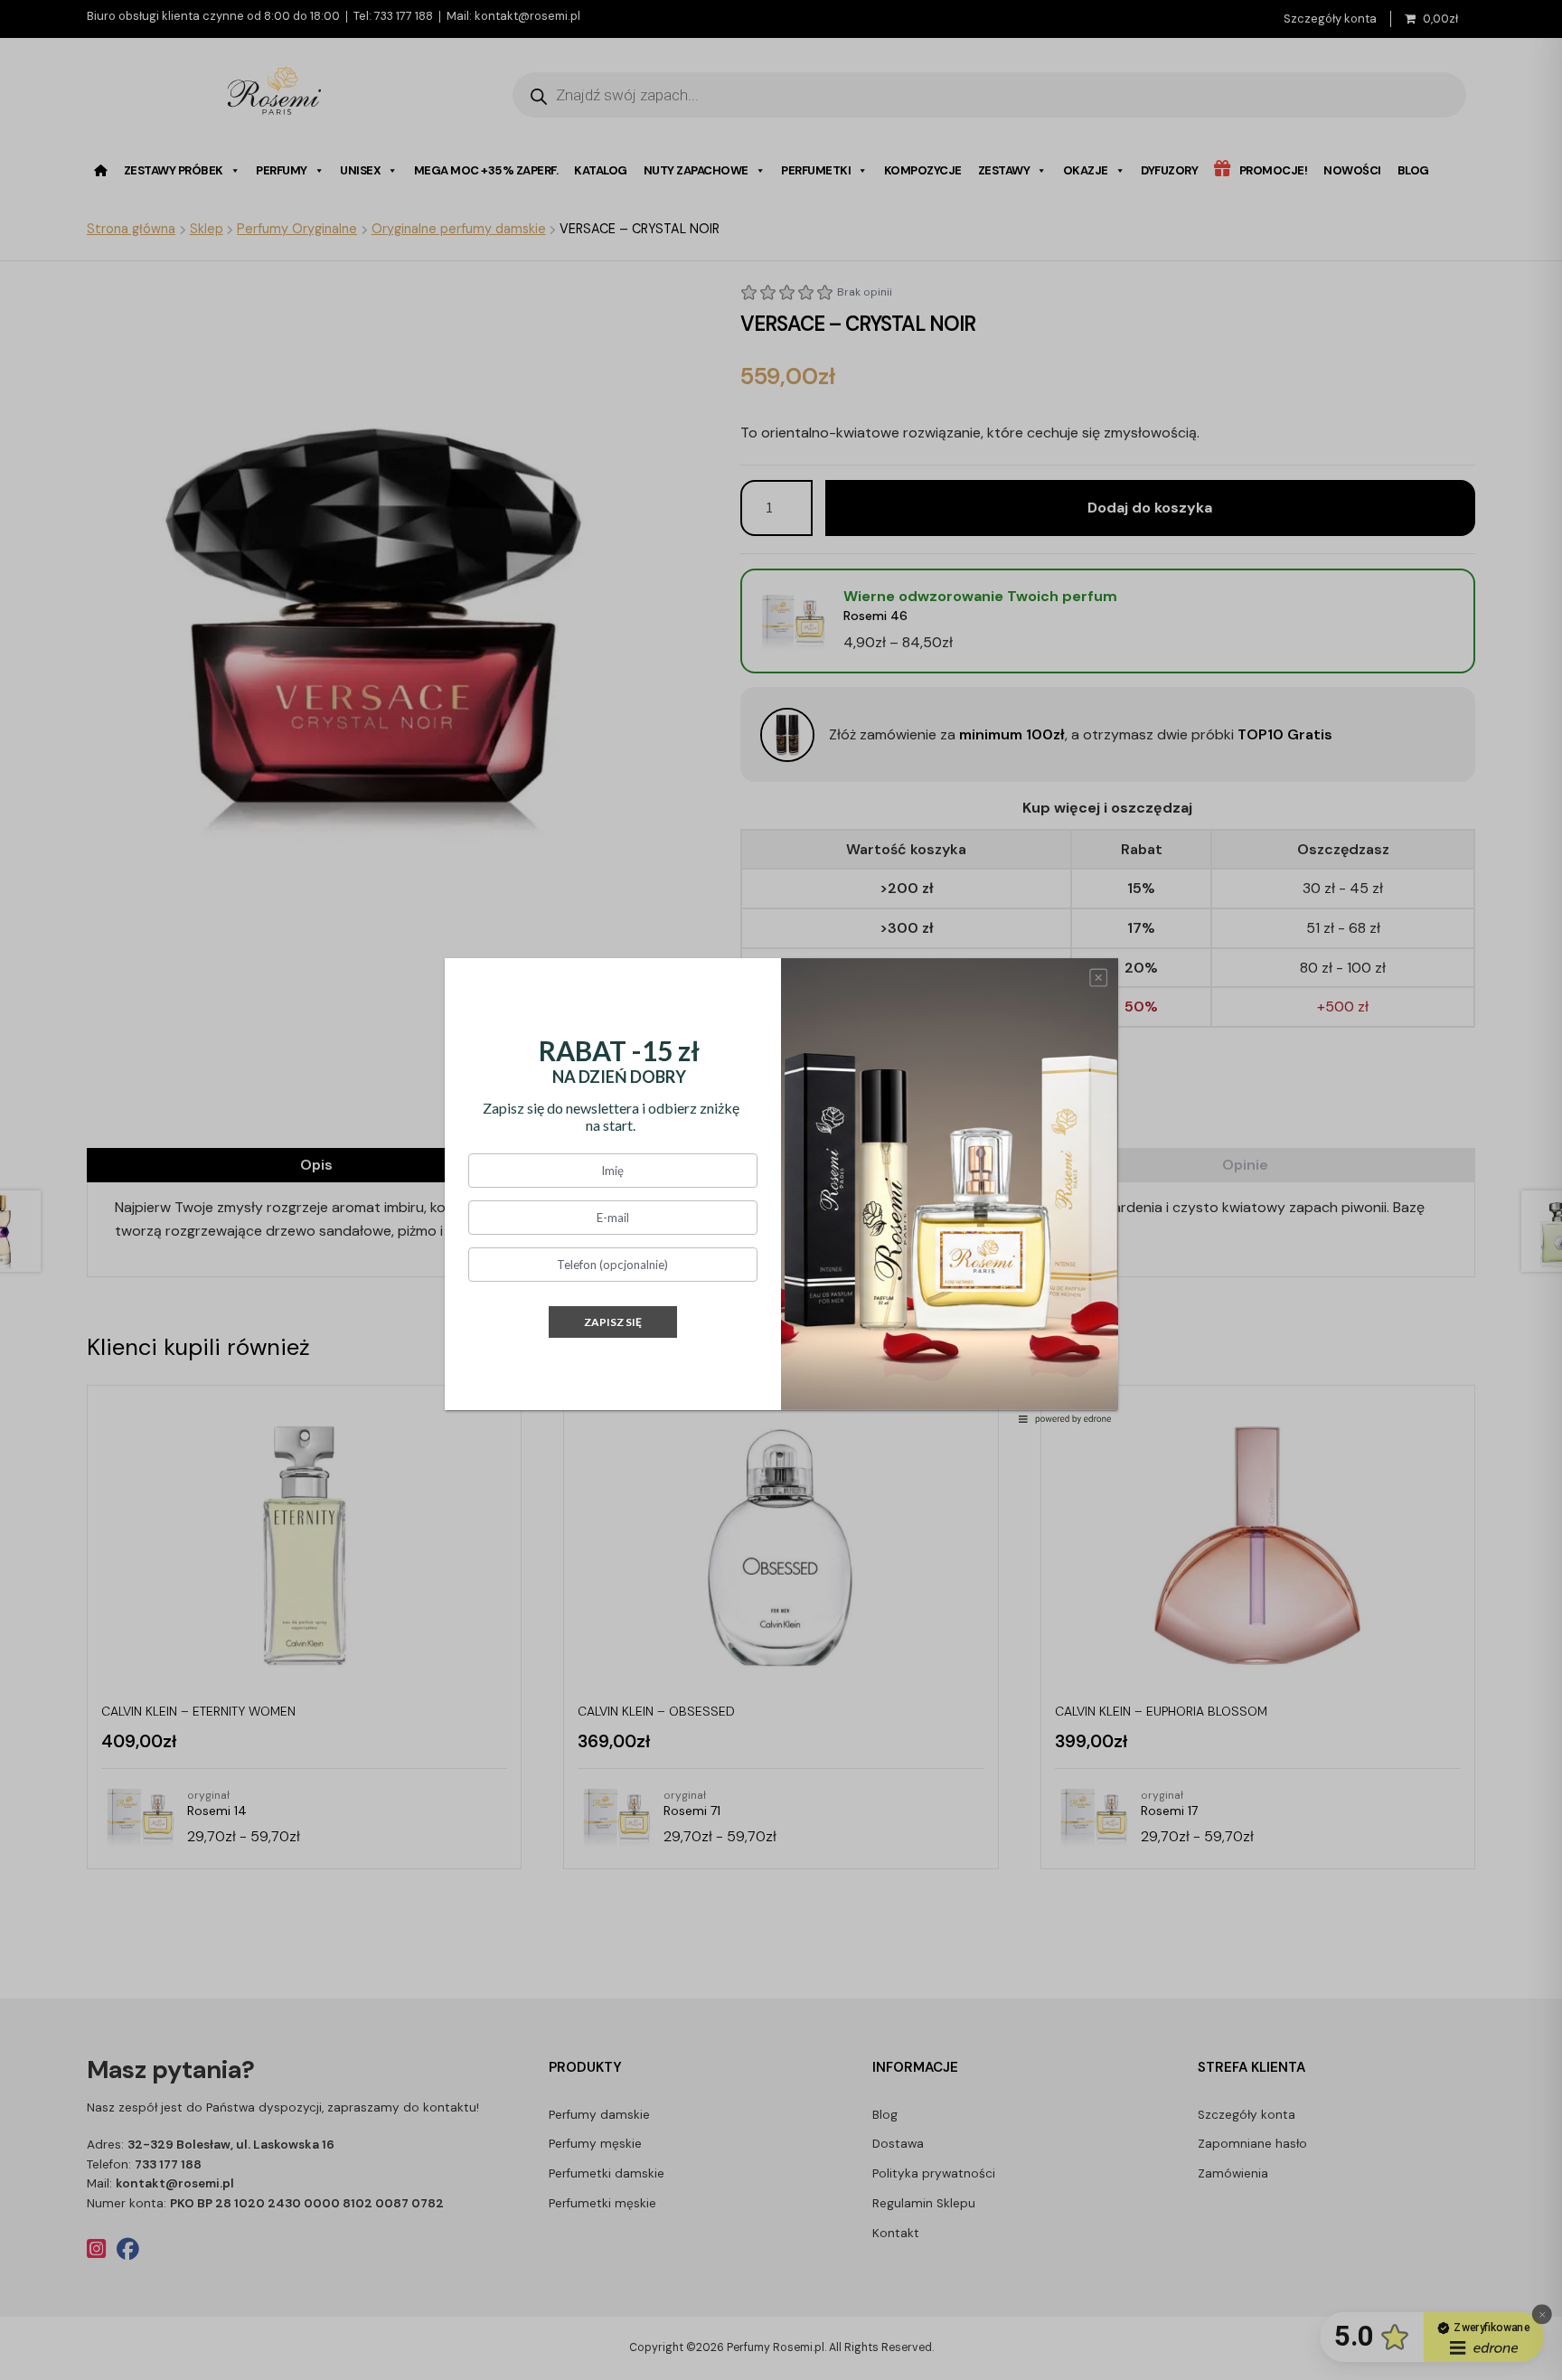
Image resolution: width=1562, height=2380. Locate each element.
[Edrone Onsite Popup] (781, 1190)
